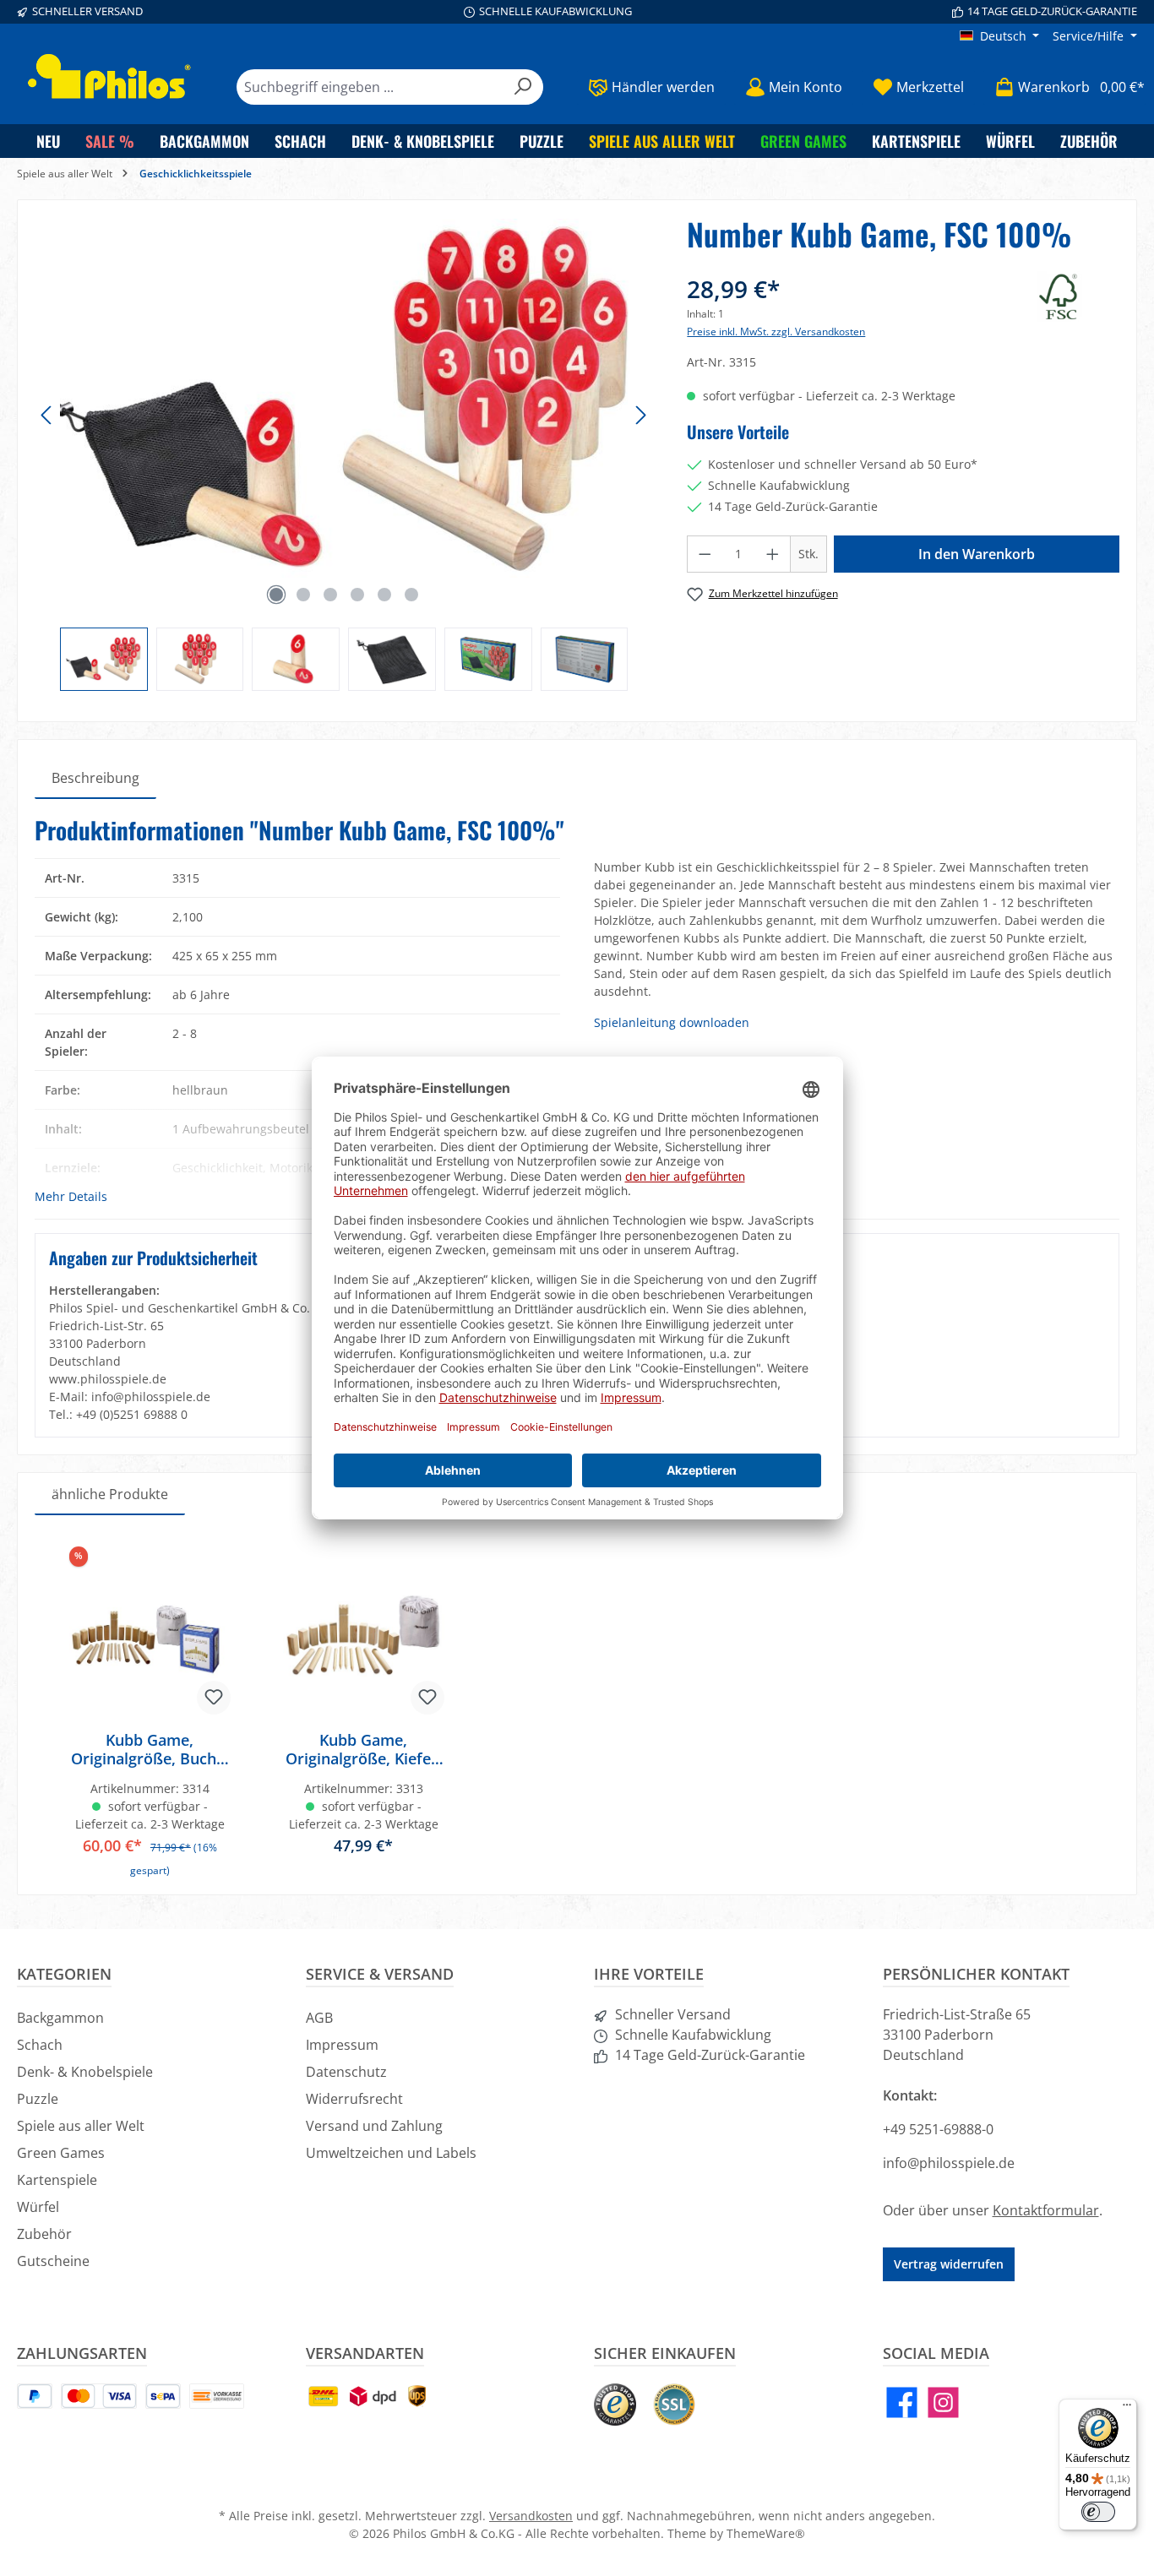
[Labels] (1078, 296)
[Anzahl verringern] (705, 554)
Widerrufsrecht (354, 2099)
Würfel (38, 2207)
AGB (319, 2018)
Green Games (61, 2153)
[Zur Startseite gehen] (110, 76)
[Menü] (1127, 2409)
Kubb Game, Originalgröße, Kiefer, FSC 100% (364, 1749)
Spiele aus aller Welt (81, 2126)
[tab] (95, 778)
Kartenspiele (57, 2180)
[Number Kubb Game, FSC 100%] (344, 399)
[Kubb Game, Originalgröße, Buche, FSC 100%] (150, 1633)
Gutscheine (53, 2261)
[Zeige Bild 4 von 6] (357, 595)
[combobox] (370, 87)
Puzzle (38, 2099)
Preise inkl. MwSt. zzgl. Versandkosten (776, 332)
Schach (40, 2045)
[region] (344, 454)
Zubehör (44, 2234)
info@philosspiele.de (949, 2163)
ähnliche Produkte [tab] (110, 1494)
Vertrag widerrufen (949, 2264)
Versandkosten (531, 2516)
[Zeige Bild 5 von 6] (384, 595)
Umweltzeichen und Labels (391, 2153)
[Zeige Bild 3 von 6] (330, 595)
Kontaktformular (1046, 2210)
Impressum (342, 2045)
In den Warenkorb (977, 554)
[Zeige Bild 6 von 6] (411, 595)
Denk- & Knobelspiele (85, 2072)
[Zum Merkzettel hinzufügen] (214, 1698)
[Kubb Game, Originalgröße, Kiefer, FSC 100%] (364, 1633)
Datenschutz (346, 2072)
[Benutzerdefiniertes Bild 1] (615, 2405)
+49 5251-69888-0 (938, 2129)
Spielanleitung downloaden (672, 1022)
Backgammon (60, 2018)
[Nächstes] (640, 415)
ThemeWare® (766, 2533)
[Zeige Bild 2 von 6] (303, 595)
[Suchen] (523, 87)
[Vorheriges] (47, 415)
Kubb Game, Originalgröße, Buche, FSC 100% (150, 1749)
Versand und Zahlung (374, 2126)
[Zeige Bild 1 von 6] (276, 595)
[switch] (1098, 2512)
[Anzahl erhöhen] (773, 554)
